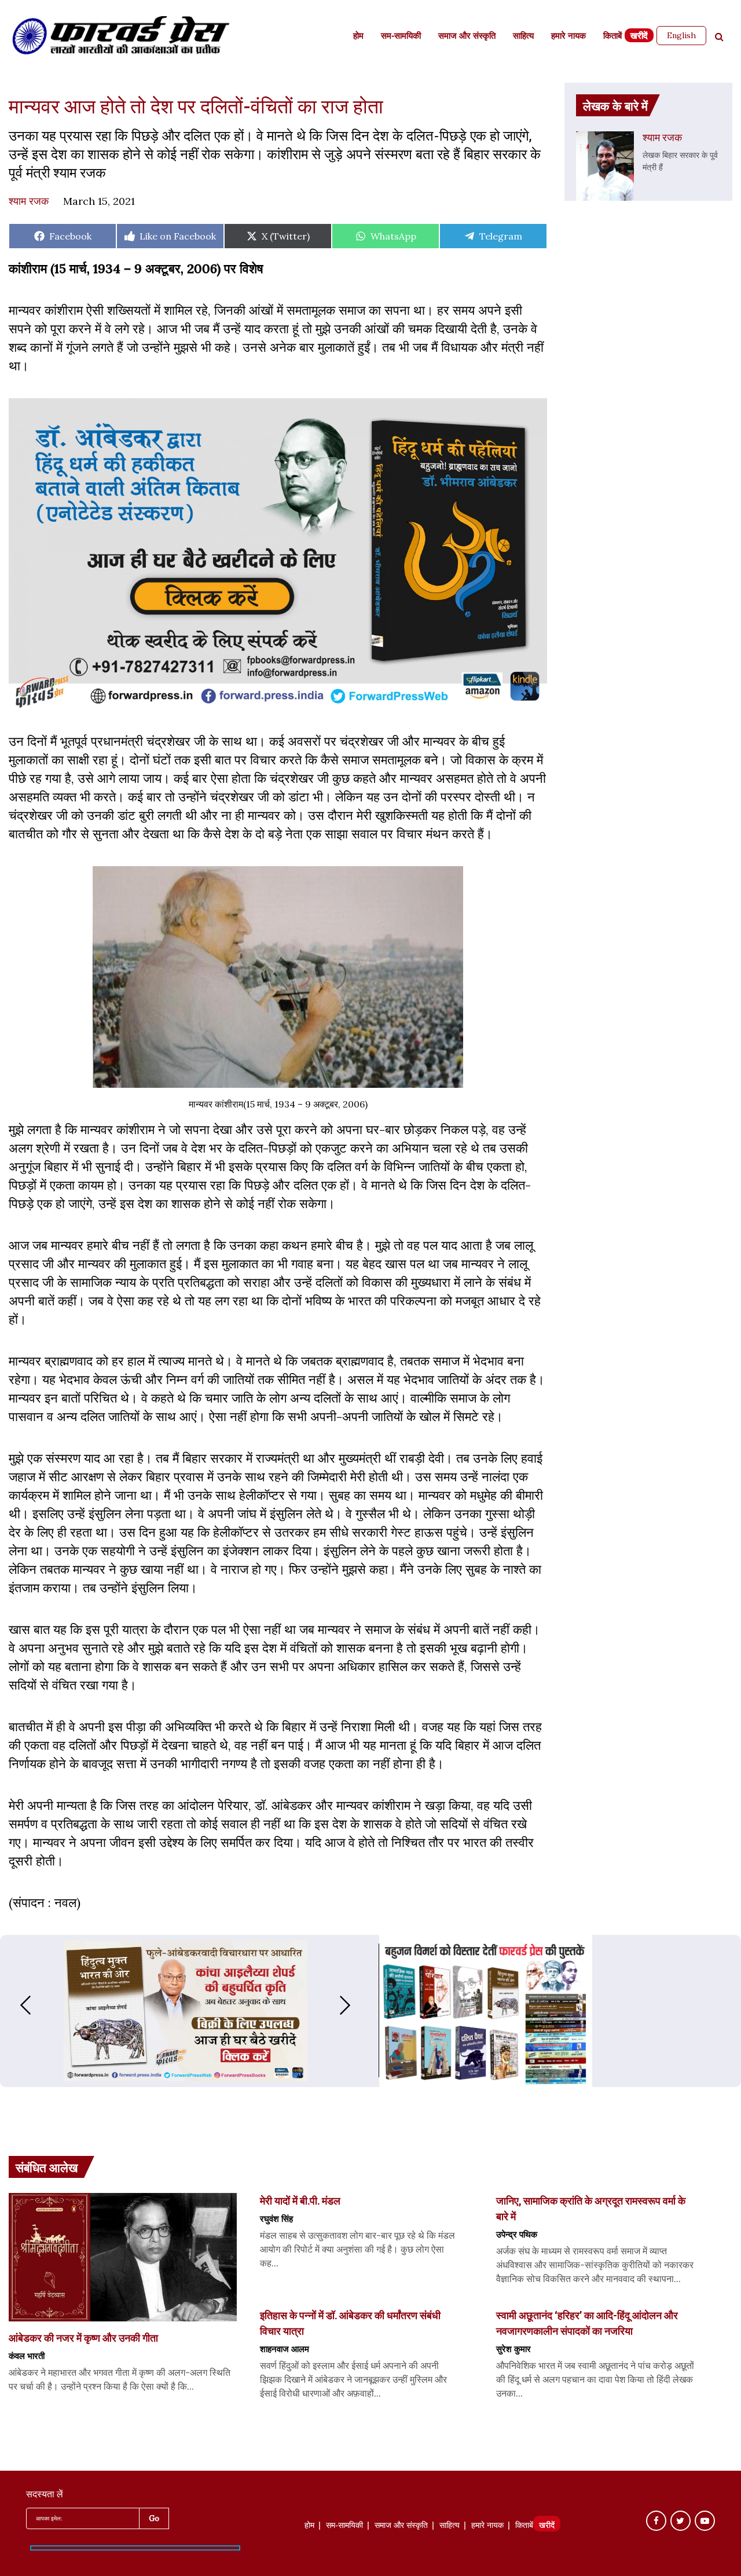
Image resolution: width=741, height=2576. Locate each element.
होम (358, 37)
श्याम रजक (29, 201)
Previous (14, 2005)
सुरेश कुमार (513, 2349)
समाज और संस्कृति (467, 37)
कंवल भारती (27, 2356)
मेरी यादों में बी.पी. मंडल (300, 2200)
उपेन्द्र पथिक (517, 2234)
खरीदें (639, 37)
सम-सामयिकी (401, 37)
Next (357, 2005)
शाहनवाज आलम (285, 2349)
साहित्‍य (523, 37)
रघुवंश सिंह (276, 2218)
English (681, 35)
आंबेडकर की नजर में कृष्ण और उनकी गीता (83, 2338)
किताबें (612, 37)
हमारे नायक (568, 37)
